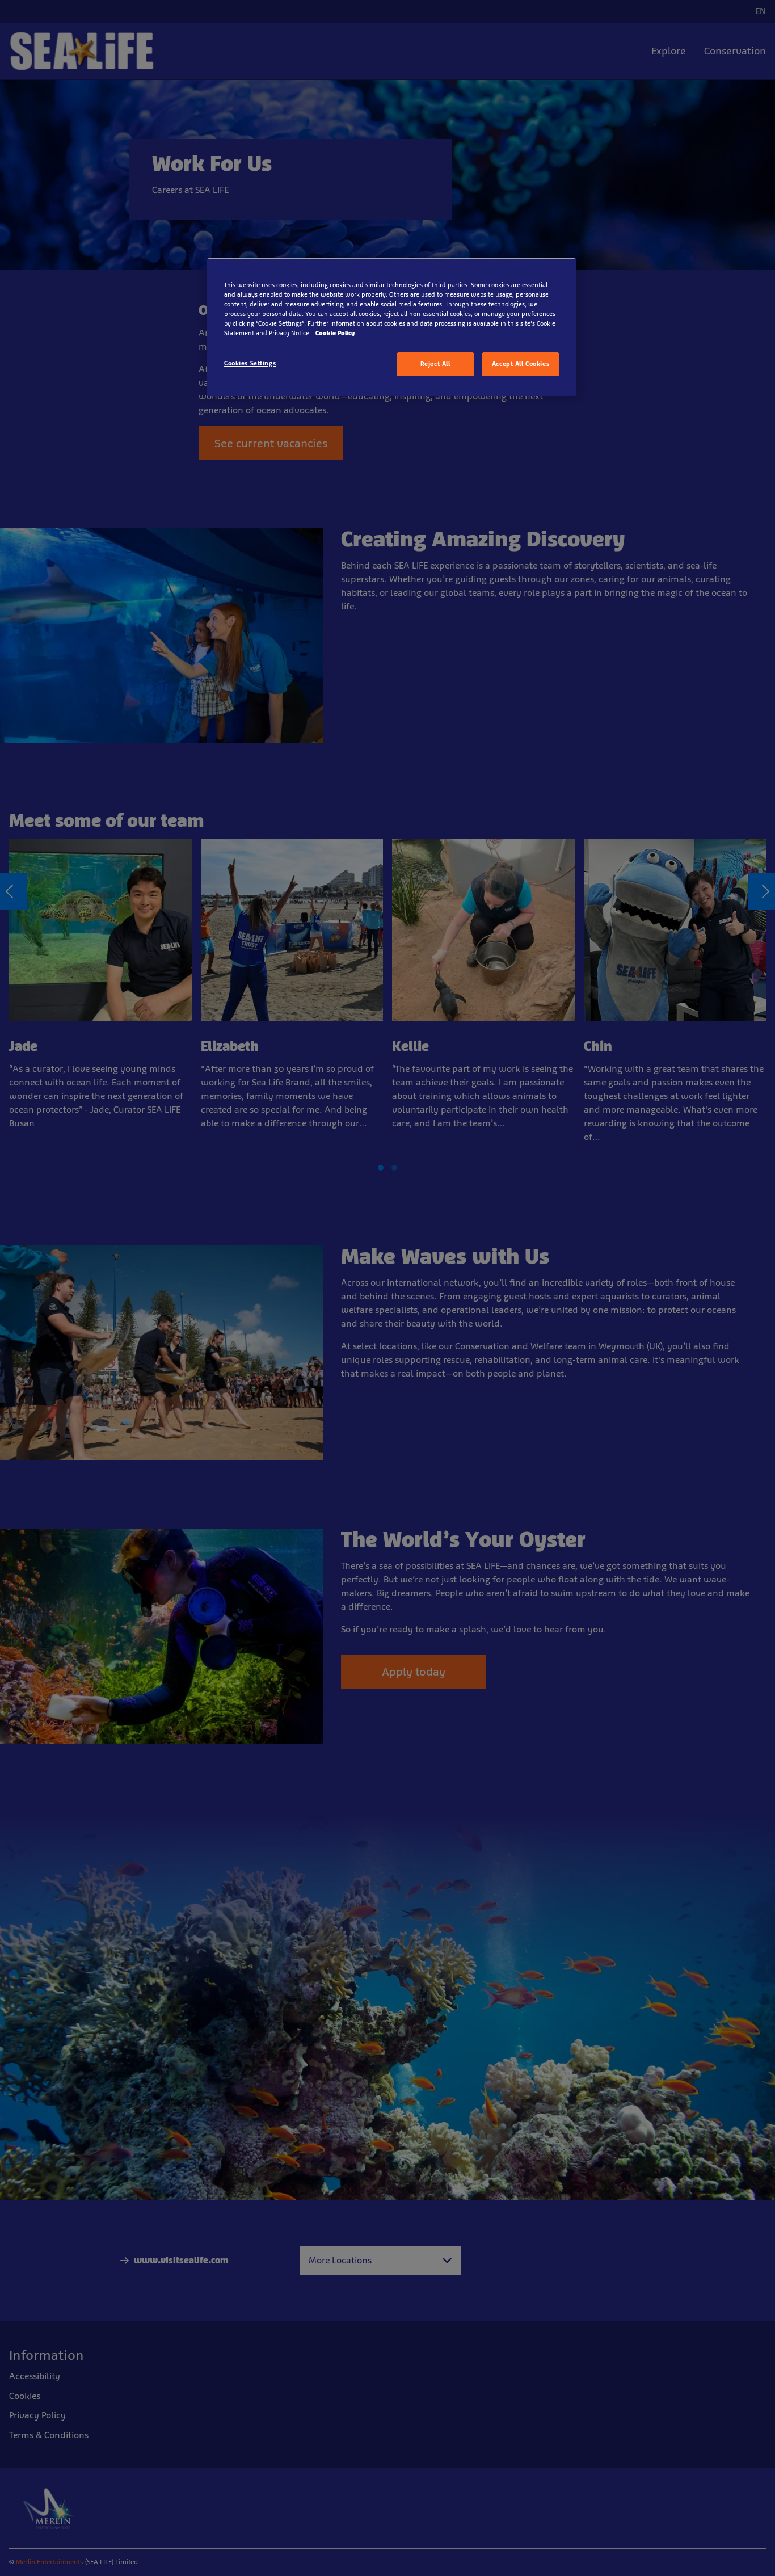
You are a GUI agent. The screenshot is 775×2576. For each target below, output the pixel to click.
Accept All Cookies (521, 364)
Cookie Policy (335, 333)
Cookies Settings (250, 363)
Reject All (435, 364)
